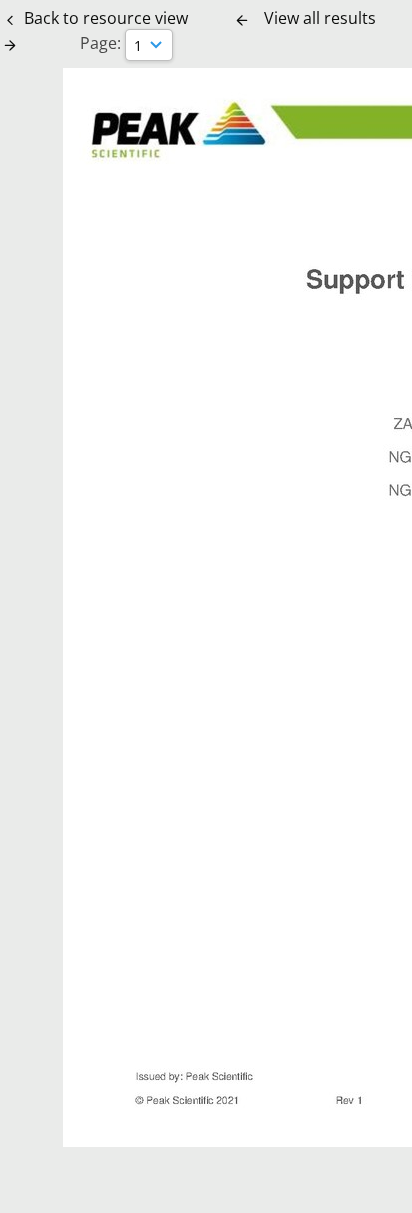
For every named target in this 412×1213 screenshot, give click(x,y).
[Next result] (10, 45)
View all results (320, 18)
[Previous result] (242, 20)
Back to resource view (106, 18)
